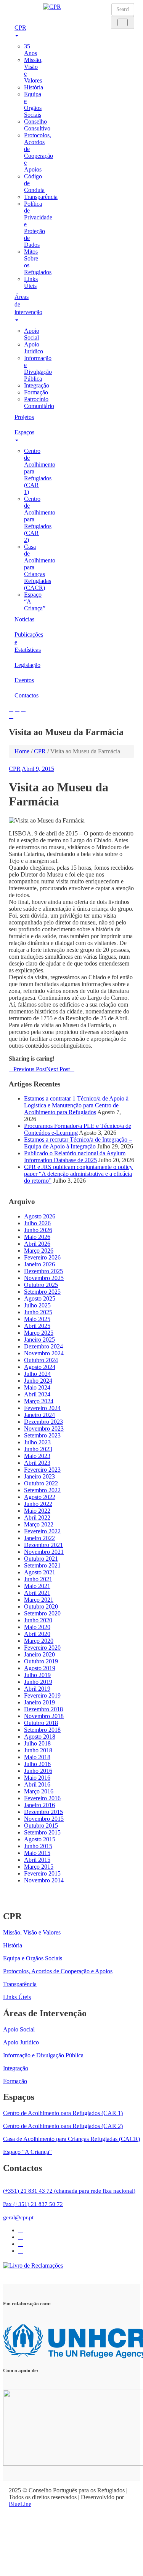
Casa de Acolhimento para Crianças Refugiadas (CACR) (71, 2139)
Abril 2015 (37, 1860)
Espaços (23, 432)
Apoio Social (32, 334)
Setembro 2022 (42, 1490)
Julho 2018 (37, 1743)
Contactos (23, 695)
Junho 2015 (38, 1846)
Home (22, 751)
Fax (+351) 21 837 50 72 (33, 2204)
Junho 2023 (38, 1449)
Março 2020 (39, 1641)
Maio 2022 (37, 1511)
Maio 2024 (37, 1387)
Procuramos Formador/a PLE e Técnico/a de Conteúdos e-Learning (78, 1129)
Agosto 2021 (40, 1572)
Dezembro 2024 (43, 1346)
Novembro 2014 (44, 1880)
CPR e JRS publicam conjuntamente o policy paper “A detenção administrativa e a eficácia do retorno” (78, 1174)
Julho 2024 (37, 1374)
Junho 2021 (38, 1579)
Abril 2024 (37, 1394)
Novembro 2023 (44, 1429)
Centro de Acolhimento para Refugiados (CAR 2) (63, 2126)
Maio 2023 (37, 1456)
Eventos (23, 680)
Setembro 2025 (42, 1292)
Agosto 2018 (40, 1737)
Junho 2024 (38, 1381)
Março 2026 (39, 1251)
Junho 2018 (38, 1750)
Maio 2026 (37, 1237)
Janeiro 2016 (39, 1805)
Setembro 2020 (42, 1613)
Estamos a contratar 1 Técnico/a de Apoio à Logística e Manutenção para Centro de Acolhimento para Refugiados (76, 1105)
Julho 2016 (37, 1764)
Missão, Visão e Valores (32, 1932)
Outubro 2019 (41, 1661)
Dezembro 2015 (43, 1812)
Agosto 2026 (40, 1216)
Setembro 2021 (42, 1565)
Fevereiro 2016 (42, 1798)
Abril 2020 (37, 1634)
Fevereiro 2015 (42, 1873)
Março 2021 (39, 1600)
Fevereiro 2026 (42, 1257)
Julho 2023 (37, 1442)
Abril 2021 (37, 1593)
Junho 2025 (38, 1312)
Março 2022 (39, 1524)
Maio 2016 (37, 1778)
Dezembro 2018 (43, 1709)
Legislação (23, 665)
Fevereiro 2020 (42, 1648)
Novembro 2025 (44, 1278)
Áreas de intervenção (23, 304)
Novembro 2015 (44, 1819)
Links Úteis (31, 282)
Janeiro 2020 (39, 1654)
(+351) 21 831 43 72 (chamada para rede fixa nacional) (69, 2191)
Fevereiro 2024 (42, 1408)
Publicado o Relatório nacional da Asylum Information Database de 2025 (75, 1157)
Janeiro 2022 (39, 1538)
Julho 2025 (37, 1305)
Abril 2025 (37, 1326)
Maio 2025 (37, 1319)
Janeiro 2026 (39, 1264)
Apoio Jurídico (34, 348)
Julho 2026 (37, 1223)
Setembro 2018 (42, 1730)
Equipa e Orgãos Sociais (33, 104)
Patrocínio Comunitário (39, 403)
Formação (36, 392)
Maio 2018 (37, 1757)
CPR (20, 28)
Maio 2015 (37, 1853)
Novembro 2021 (44, 1552)
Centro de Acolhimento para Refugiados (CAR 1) (63, 2113)
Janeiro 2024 (39, 1415)
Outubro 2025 (41, 1285)
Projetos (23, 417)
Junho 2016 (38, 1771)
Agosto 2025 (40, 1298)
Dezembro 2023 (43, 1422)
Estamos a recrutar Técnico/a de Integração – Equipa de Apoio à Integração (78, 1143)
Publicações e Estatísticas (23, 642)
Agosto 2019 (40, 1668)
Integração (37, 385)
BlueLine (20, 2504)
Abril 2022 (37, 1517)
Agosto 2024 (40, 1367)
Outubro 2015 (41, 1826)
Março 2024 (39, 1401)
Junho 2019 (38, 1682)
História (34, 87)
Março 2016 (39, 1791)
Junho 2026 (38, 1230)
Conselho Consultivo (37, 125)
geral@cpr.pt (18, 2217)
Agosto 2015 (40, 1839)
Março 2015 (39, 1867)
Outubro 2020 (41, 1606)
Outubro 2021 (41, 1559)
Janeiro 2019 (39, 1702)
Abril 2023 (37, 1463)
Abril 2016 (37, 1784)
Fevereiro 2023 (42, 1470)
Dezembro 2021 (43, 1545)
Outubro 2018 (41, 1723)
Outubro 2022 (41, 1483)
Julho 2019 (37, 1675)
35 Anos (31, 50)
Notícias (23, 619)
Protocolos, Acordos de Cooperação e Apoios (39, 152)
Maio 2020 (37, 1627)
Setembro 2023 (42, 1435)
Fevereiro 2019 (42, 1695)
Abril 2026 (37, 1244)
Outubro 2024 (41, 1360)
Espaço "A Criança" (27, 2152)
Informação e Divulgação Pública (38, 368)
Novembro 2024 (44, 1353)
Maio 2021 (37, 1586)
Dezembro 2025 (43, 1271)
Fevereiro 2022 (42, 1531)
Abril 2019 (37, 1689)
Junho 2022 (38, 1504)
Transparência (41, 197)
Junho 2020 (38, 1620)
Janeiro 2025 (39, 1340)
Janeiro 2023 (39, 1476)
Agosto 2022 (40, 1497)
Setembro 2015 (42, 1832)
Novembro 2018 (44, 1716)
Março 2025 (39, 1333)
